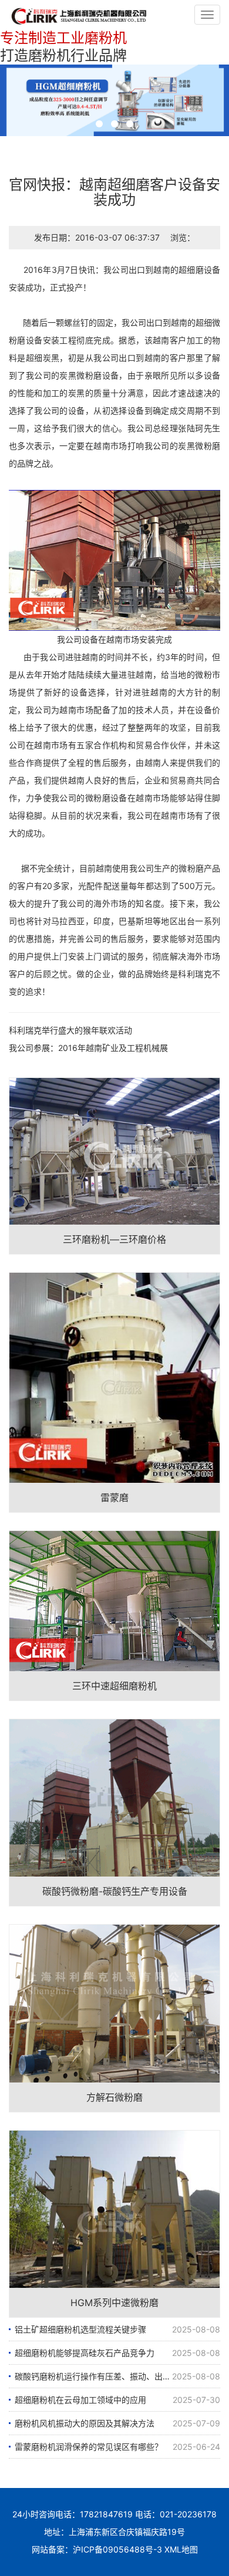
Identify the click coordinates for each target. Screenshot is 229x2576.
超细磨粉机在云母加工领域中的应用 (80, 2400)
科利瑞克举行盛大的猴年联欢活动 (70, 1030)
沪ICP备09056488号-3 (117, 2549)
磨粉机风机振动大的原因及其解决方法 (85, 2423)
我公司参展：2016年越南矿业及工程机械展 (88, 1048)
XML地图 (181, 2549)
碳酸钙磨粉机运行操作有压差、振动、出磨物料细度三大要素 (117, 2376)
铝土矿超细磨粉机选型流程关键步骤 (80, 2329)
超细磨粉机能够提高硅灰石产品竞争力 (85, 2353)
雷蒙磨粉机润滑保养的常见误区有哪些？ (89, 2447)
